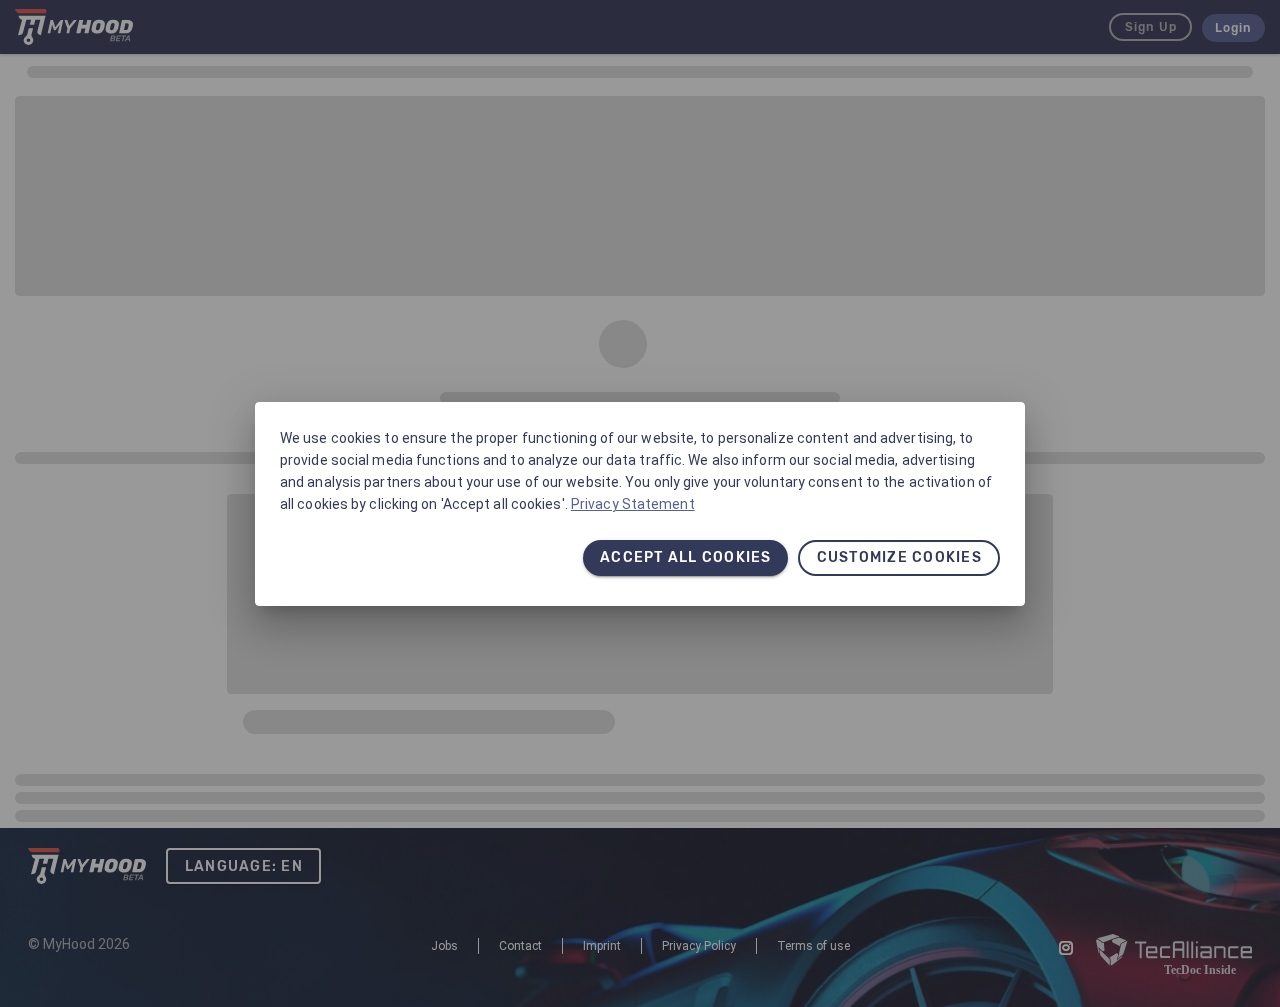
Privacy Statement (633, 504)
